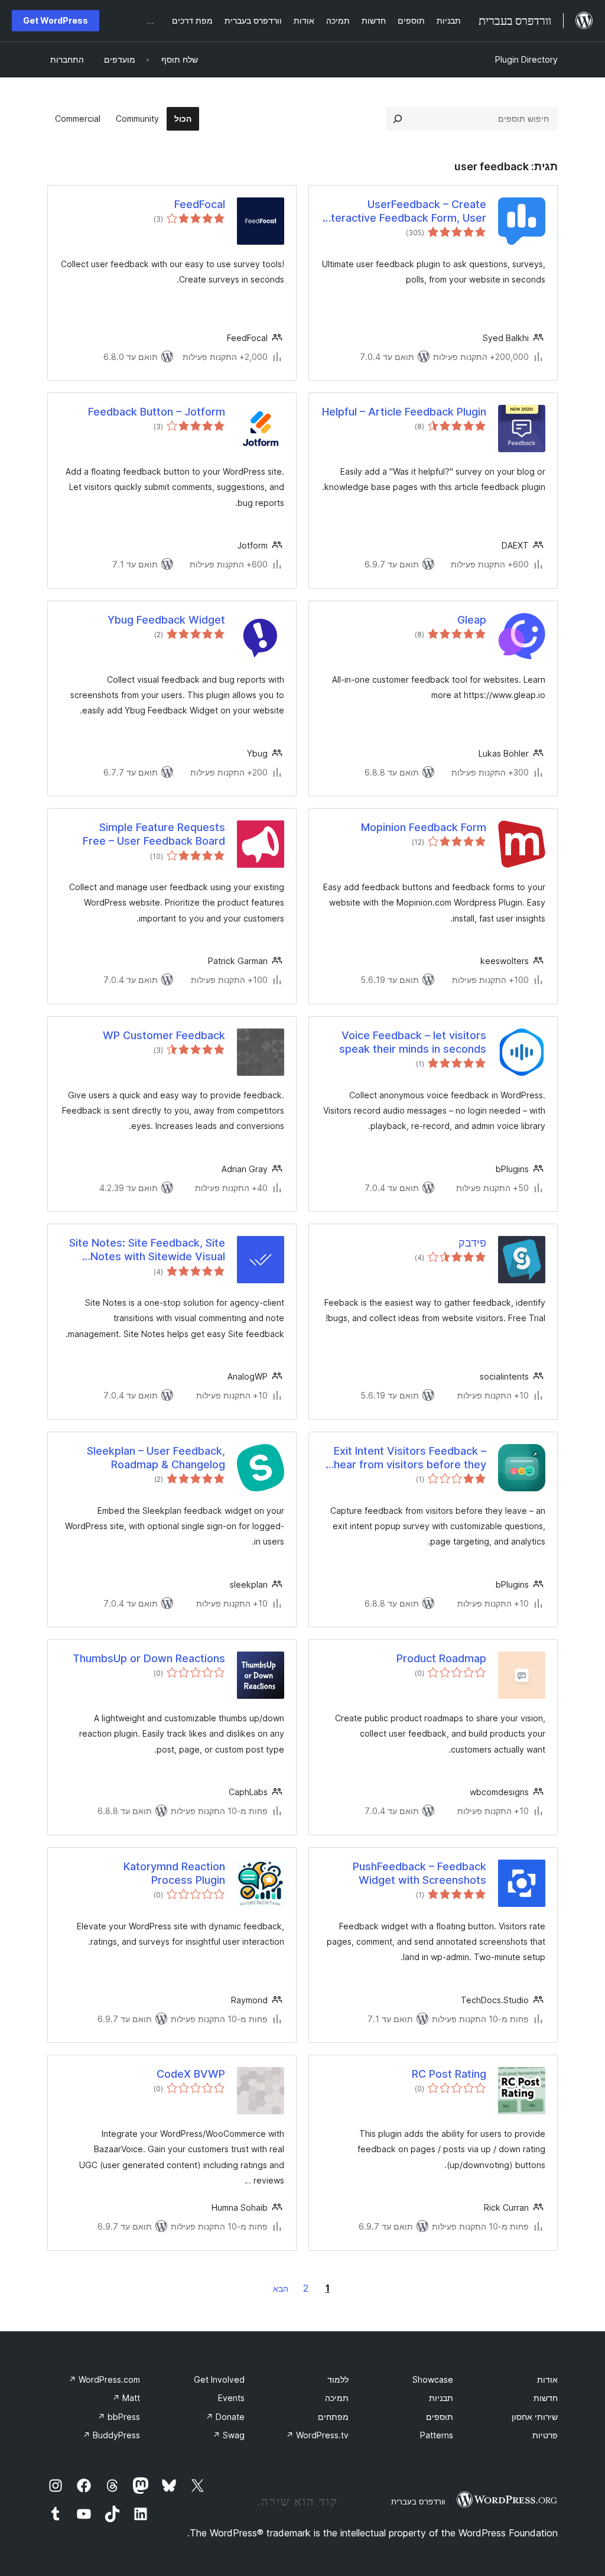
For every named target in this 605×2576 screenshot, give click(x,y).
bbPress (119, 2417)
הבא (281, 2288)
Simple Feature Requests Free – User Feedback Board (154, 834)
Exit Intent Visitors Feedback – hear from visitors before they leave (410, 1458)
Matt (126, 2398)
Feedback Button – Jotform (157, 412)
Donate (225, 2417)
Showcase (433, 2379)
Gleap (472, 620)
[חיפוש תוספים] (398, 119)
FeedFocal (200, 204)
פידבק (472, 1243)
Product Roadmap (441, 1658)
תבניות (441, 2398)
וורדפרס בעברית (418, 2502)
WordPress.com (104, 2379)
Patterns (437, 2435)
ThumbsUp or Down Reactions (149, 1658)
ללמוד (338, 2379)
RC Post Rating (449, 2074)
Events (231, 2398)
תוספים (440, 2417)
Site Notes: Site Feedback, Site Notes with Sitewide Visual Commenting (147, 1250)
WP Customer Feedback (164, 1035)
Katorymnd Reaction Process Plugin (174, 1873)
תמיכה (337, 2398)
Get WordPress (56, 20)
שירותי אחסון (535, 2417)
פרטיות (545, 2435)
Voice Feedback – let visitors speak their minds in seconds (413, 1042)
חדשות (546, 2398)
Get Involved (219, 2379)
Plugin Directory (526, 59)
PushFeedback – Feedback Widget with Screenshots (419, 1873)
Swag (229, 2435)
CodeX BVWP (191, 2074)
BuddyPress (111, 2435)
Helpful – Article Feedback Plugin (404, 412)
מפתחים (333, 2417)
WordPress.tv (317, 2435)
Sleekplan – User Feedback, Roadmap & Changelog (156, 1458)
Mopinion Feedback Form (424, 827)
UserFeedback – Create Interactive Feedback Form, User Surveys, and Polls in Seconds (404, 212)
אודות (547, 2379)
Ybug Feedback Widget (166, 620)
